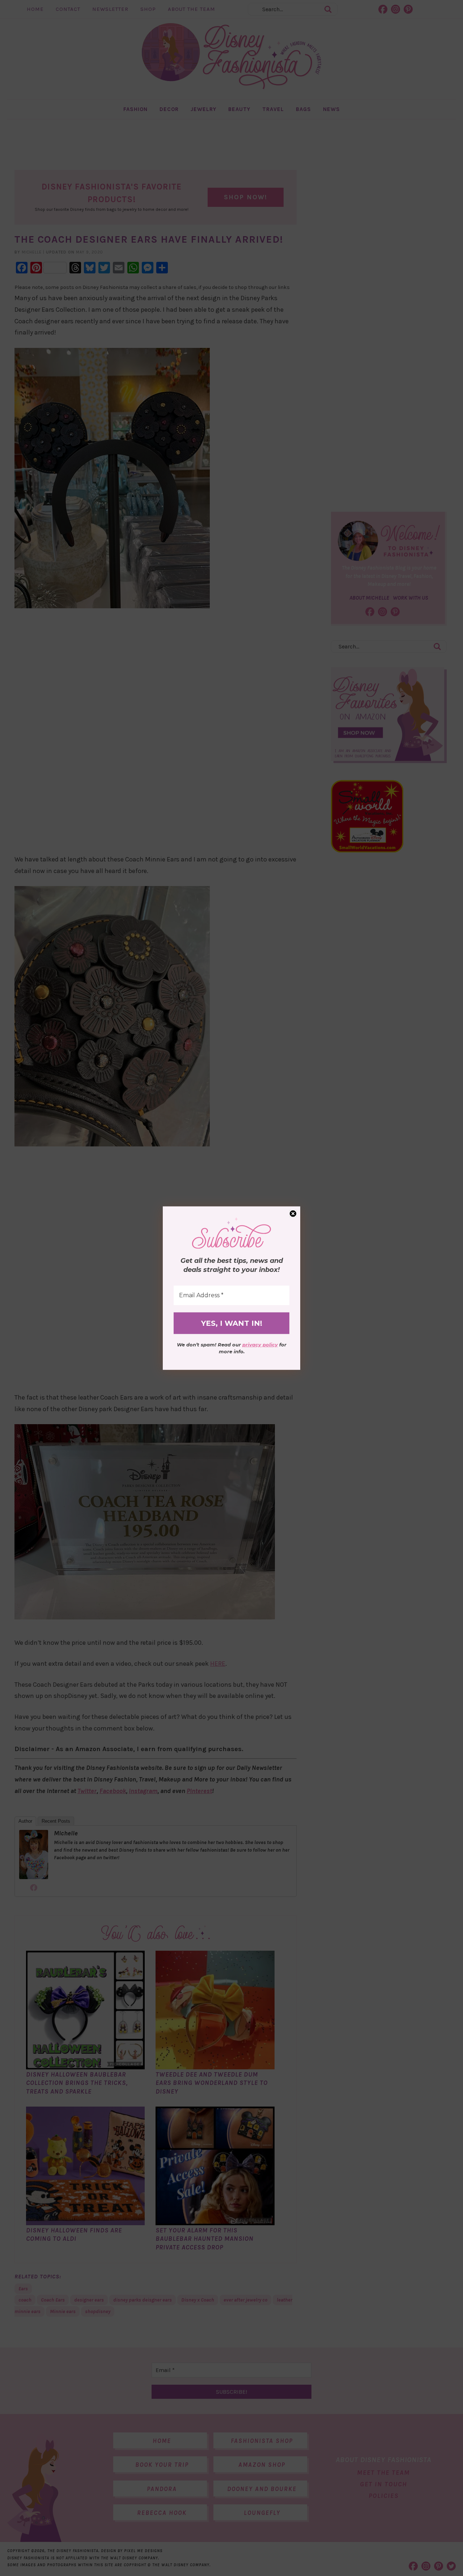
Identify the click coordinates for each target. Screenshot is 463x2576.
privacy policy (260, 1345)
